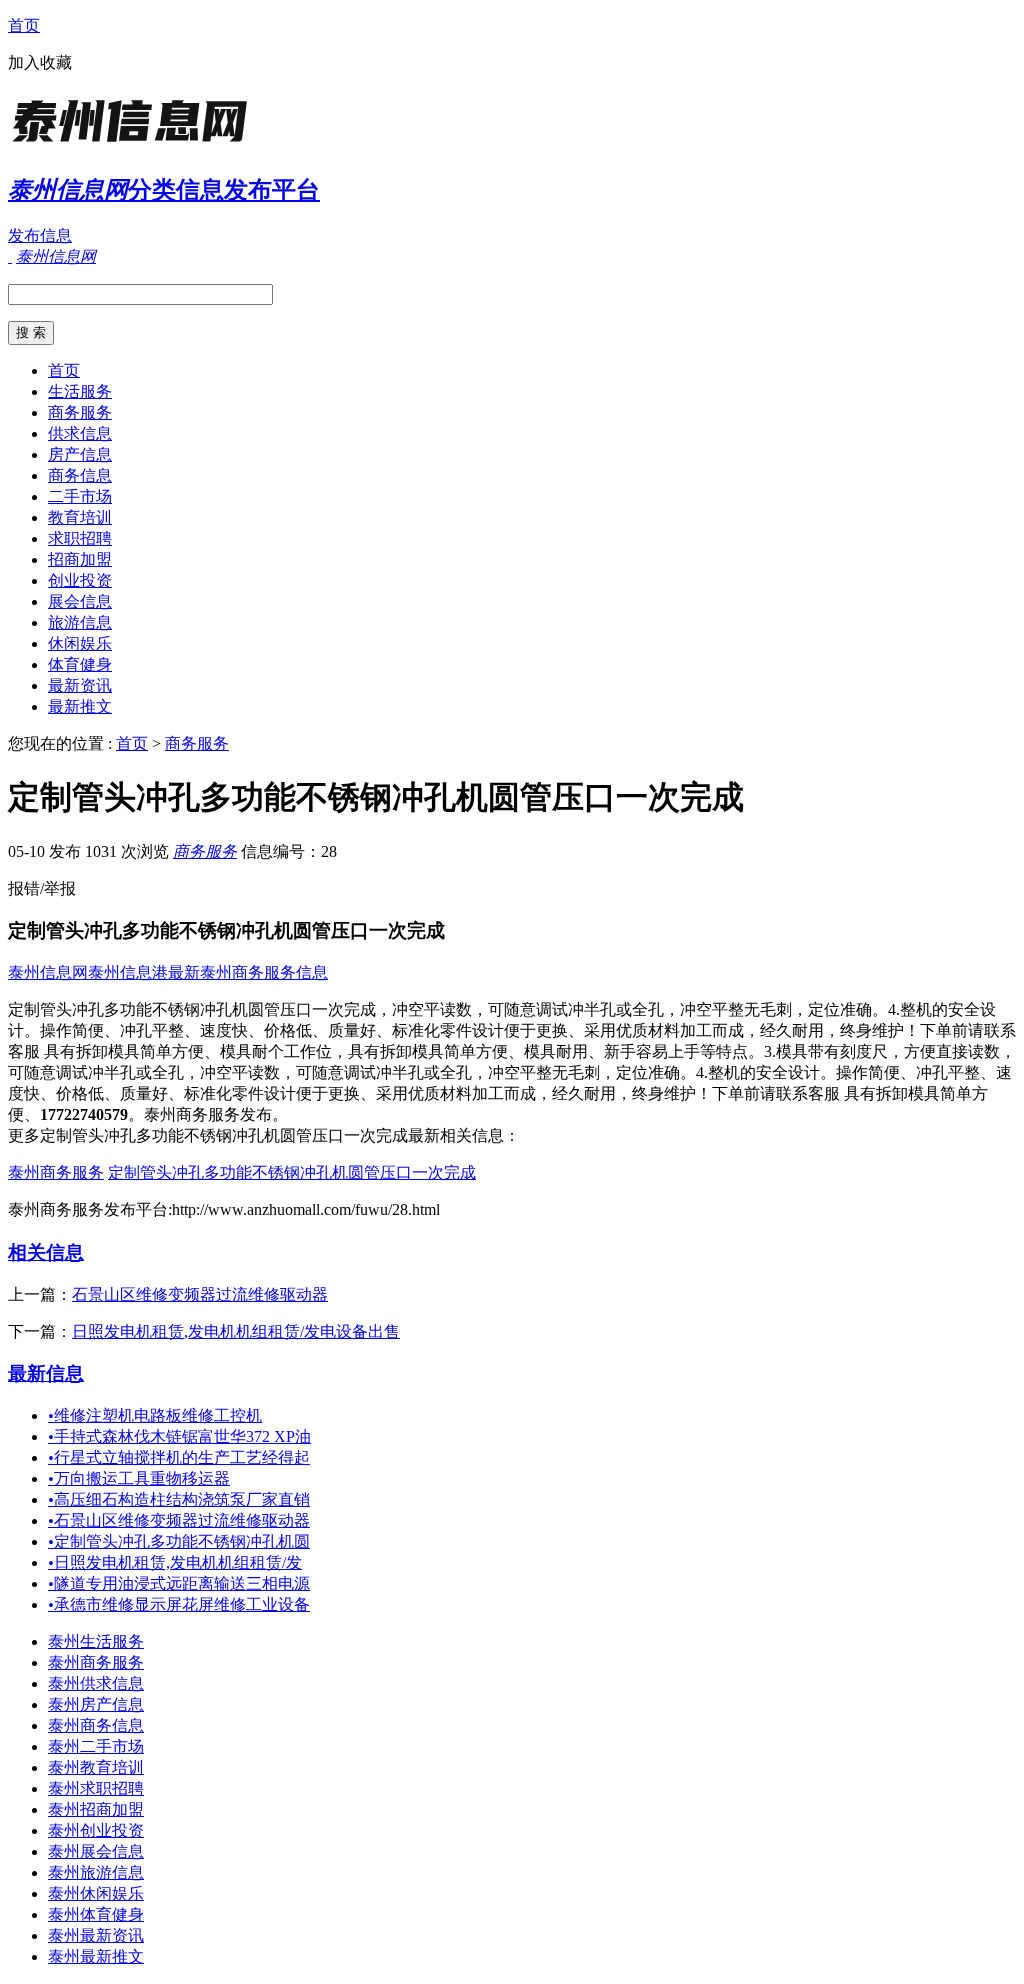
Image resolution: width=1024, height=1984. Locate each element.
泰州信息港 (128, 972)
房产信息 (80, 454)
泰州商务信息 (96, 1725)
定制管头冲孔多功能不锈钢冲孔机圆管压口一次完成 (292, 1172)
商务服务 (80, 412)
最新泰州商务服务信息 (248, 972)
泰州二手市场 (96, 1746)
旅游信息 (80, 622)
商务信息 (80, 475)
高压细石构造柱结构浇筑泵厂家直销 (179, 1499)
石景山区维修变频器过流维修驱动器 (200, 1294)
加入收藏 (40, 62)
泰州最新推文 (96, 1956)
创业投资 (80, 580)
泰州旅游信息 (96, 1872)
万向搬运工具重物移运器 (139, 1478)
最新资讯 (80, 685)
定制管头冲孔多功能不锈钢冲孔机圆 (179, 1541)
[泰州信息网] (133, 144)
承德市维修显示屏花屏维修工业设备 (179, 1604)
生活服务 (80, 391)
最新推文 (80, 706)
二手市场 (80, 496)
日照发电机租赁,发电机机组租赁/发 (175, 1562)
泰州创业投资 (96, 1830)
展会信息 (80, 601)
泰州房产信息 (96, 1704)
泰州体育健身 (96, 1914)
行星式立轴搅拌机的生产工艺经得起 (179, 1457)
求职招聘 (80, 538)
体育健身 (80, 664)
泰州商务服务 (56, 1172)
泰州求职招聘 (96, 1788)
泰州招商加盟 (96, 1809)
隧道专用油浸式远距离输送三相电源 (179, 1583)
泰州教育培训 (96, 1767)
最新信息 (46, 1373)
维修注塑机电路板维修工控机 (155, 1415)
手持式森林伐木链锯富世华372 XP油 (179, 1436)
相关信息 (46, 1252)
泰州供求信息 (96, 1683)
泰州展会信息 (96, 1851)
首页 (24, 25)
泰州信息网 (48, 972)
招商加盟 (80, 559)
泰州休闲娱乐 (96, 1893)
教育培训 (80, 517)
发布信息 (40, 235)
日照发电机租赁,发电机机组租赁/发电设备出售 (236, 1331)
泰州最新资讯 (96, 1935)
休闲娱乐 (80, 643)
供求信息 (80, 433)
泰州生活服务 (96, 1641)
